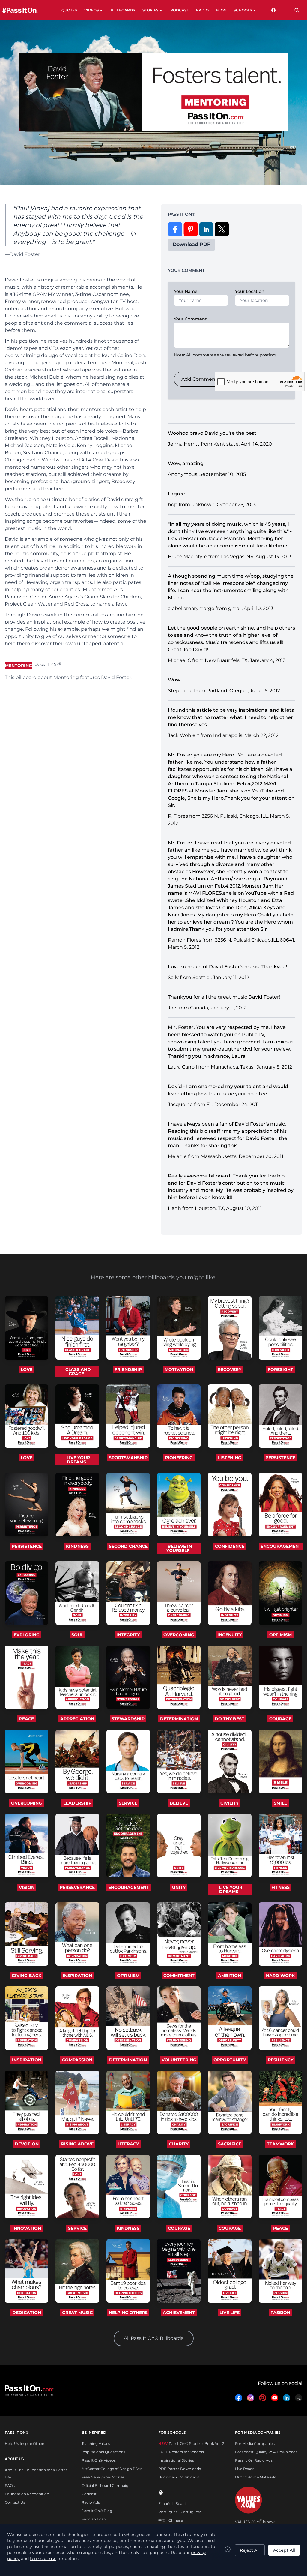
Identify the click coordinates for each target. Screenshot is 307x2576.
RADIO (202, 10)
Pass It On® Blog (97, 2511)
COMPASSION (77, 2060)
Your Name (186, 291)
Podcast (89, 2494)
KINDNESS (77, 1546)
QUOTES (69, 10)
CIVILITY (230, 1803)
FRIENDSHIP (128, 1369)
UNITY (179, 1887)
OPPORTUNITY (230, 2060)
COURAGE (280, 1719)
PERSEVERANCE (77, 1887)
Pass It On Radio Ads (254, 2460)
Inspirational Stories (176, 2460)
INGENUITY (230, 1635)
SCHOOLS (243, 10)
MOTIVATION (179, 1369)
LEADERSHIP (77, 1803)
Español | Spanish (174, 2504)
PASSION (280, 2313)
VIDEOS (92, 10)
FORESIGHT (280, 1369)
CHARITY (179, 2144)
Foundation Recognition (27, 2494)
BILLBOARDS (123, 10)
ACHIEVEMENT (179, 2313)
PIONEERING (179, 1458)
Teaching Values (96, 2444)
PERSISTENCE (280, 1458)
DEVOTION (27, 2144)
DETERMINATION (179, 1719)
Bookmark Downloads (179, 2477)
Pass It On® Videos (99, 2460)
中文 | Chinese (171, 2520)
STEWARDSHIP (128, 1719)
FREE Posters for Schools (181, 2452)
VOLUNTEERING (179, 2060)
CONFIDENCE (230, 1546)
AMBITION (230, 1976)
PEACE (27, 1719)
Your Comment (190, 319)
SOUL (77, 1635)
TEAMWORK (280, 2144)
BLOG (221, 10)
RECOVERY (230, 1369)
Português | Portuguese (180, 2512)
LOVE (27, 1369)
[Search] (297, 10)
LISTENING (230, 1458)
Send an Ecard (94, 2519)
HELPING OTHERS (128, 2313)
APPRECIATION (77, 1719)
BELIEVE (179, 1803)
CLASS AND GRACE (78, 1372)
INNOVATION (27, 2228)
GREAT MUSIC (77, 2313)
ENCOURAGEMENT (281, 1546)
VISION (27, 1887)
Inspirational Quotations (103, 2452)
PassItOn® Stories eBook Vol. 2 (191, 2444)
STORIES (151, 10)
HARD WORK (280, 1976)
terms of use (43, 2559)
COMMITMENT (179, 1976)
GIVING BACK (27, 1976)
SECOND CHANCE (128, 1546)
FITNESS (280, 1887)
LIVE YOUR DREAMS (78, 1460)
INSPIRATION (77, 1976)
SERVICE (128, 1803)
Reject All (250, 2550)
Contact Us (15, 2502)
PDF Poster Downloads (180, 2469)
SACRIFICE (230, 2144)
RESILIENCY (280, 2060)
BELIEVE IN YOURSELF (179, 1548)
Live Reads (245, 2469)
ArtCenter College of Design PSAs (112, 2469)
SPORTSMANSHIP (128, 1458)
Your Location (250, 291)
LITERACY (128, 2144)
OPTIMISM (280, 1635)
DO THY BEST (230, 1719)
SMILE (280, 1803)
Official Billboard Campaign (106, 2486)
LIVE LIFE (230, 2313)
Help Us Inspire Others (25, 2444)
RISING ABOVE (77, 2144)
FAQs (10, 2486)
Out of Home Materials (255, 2477)
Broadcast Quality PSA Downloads (266, 2452)
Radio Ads (91, 2502)
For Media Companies (255, 2444)
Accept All (284, 2550)
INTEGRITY (128, 1635)
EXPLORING (27, 1635)
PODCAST (180, 10)
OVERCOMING (179, 1635)
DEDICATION (27, 2313)
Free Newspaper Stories (103, 2477)
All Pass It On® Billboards (154, 2338)
